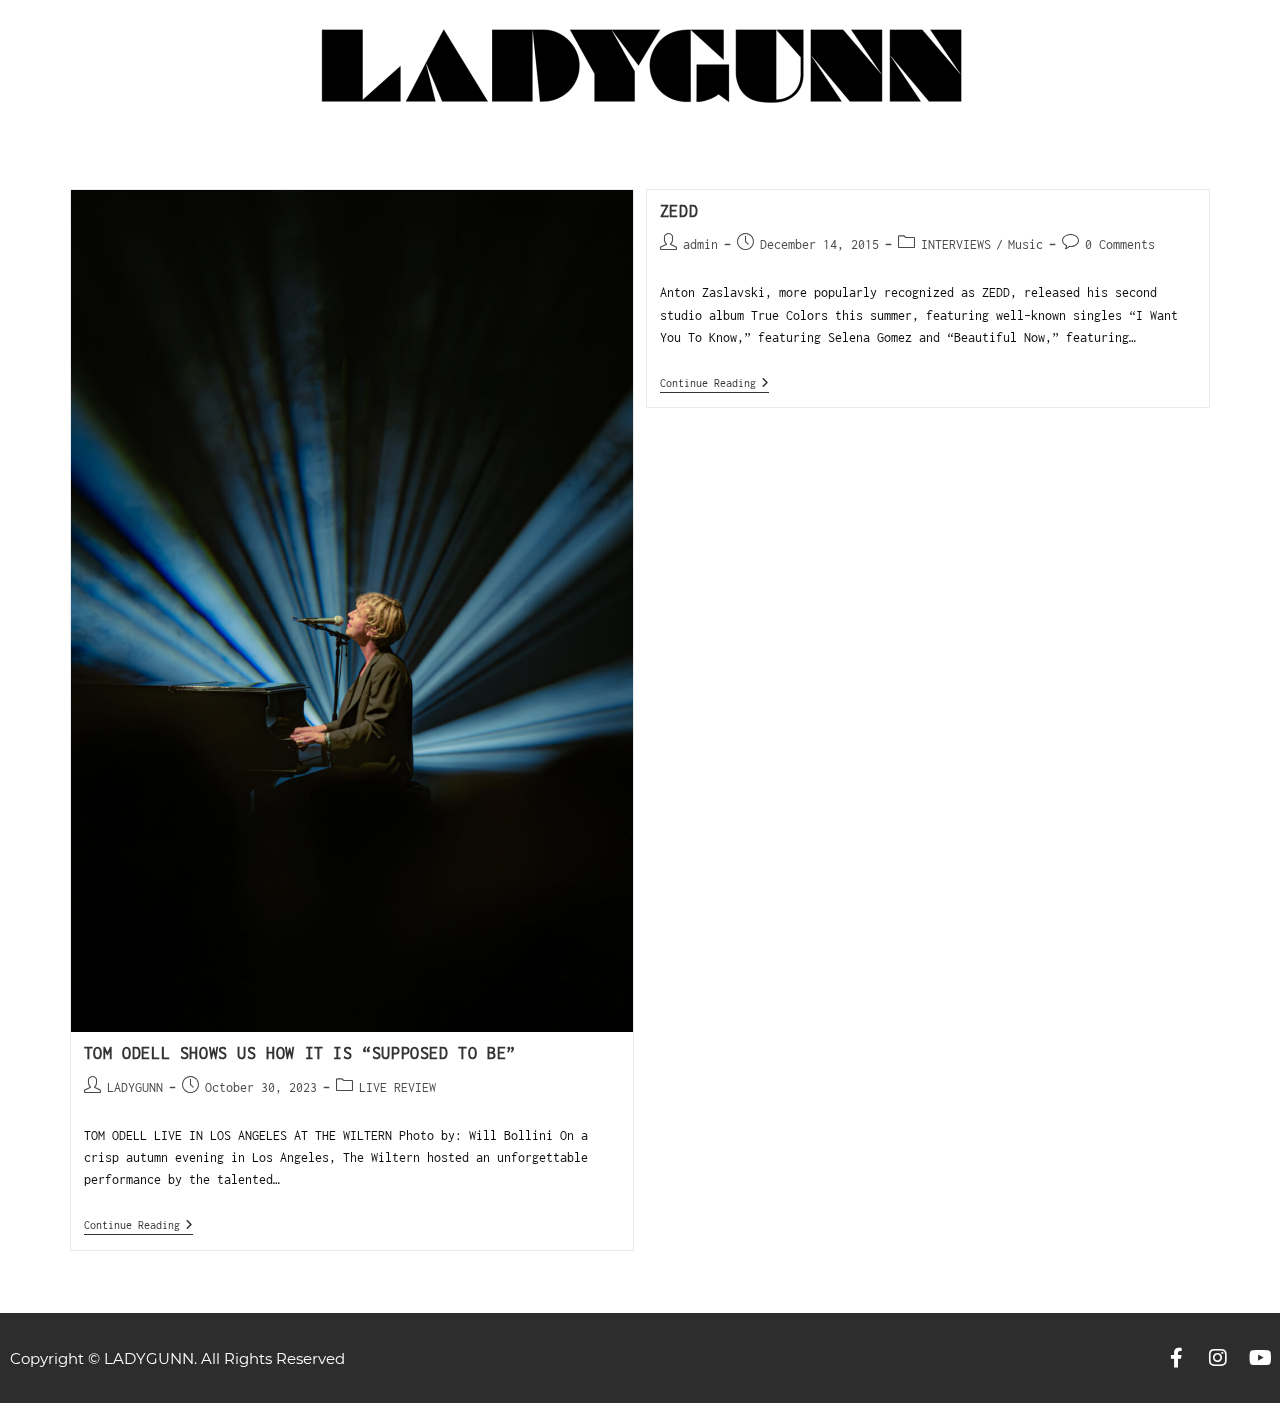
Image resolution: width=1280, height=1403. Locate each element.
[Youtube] (1260, 1358)
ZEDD (679, 211)
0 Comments (1120, 244)
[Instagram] (1218, 1358)
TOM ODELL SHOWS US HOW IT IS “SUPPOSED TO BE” (300, 1053)
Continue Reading (138, 1224)
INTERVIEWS (956, 244)
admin (700, 244)
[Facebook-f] (1176, 1358)
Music (1025, 244)
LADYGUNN (135, 1087)
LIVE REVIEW (397, 1087)
